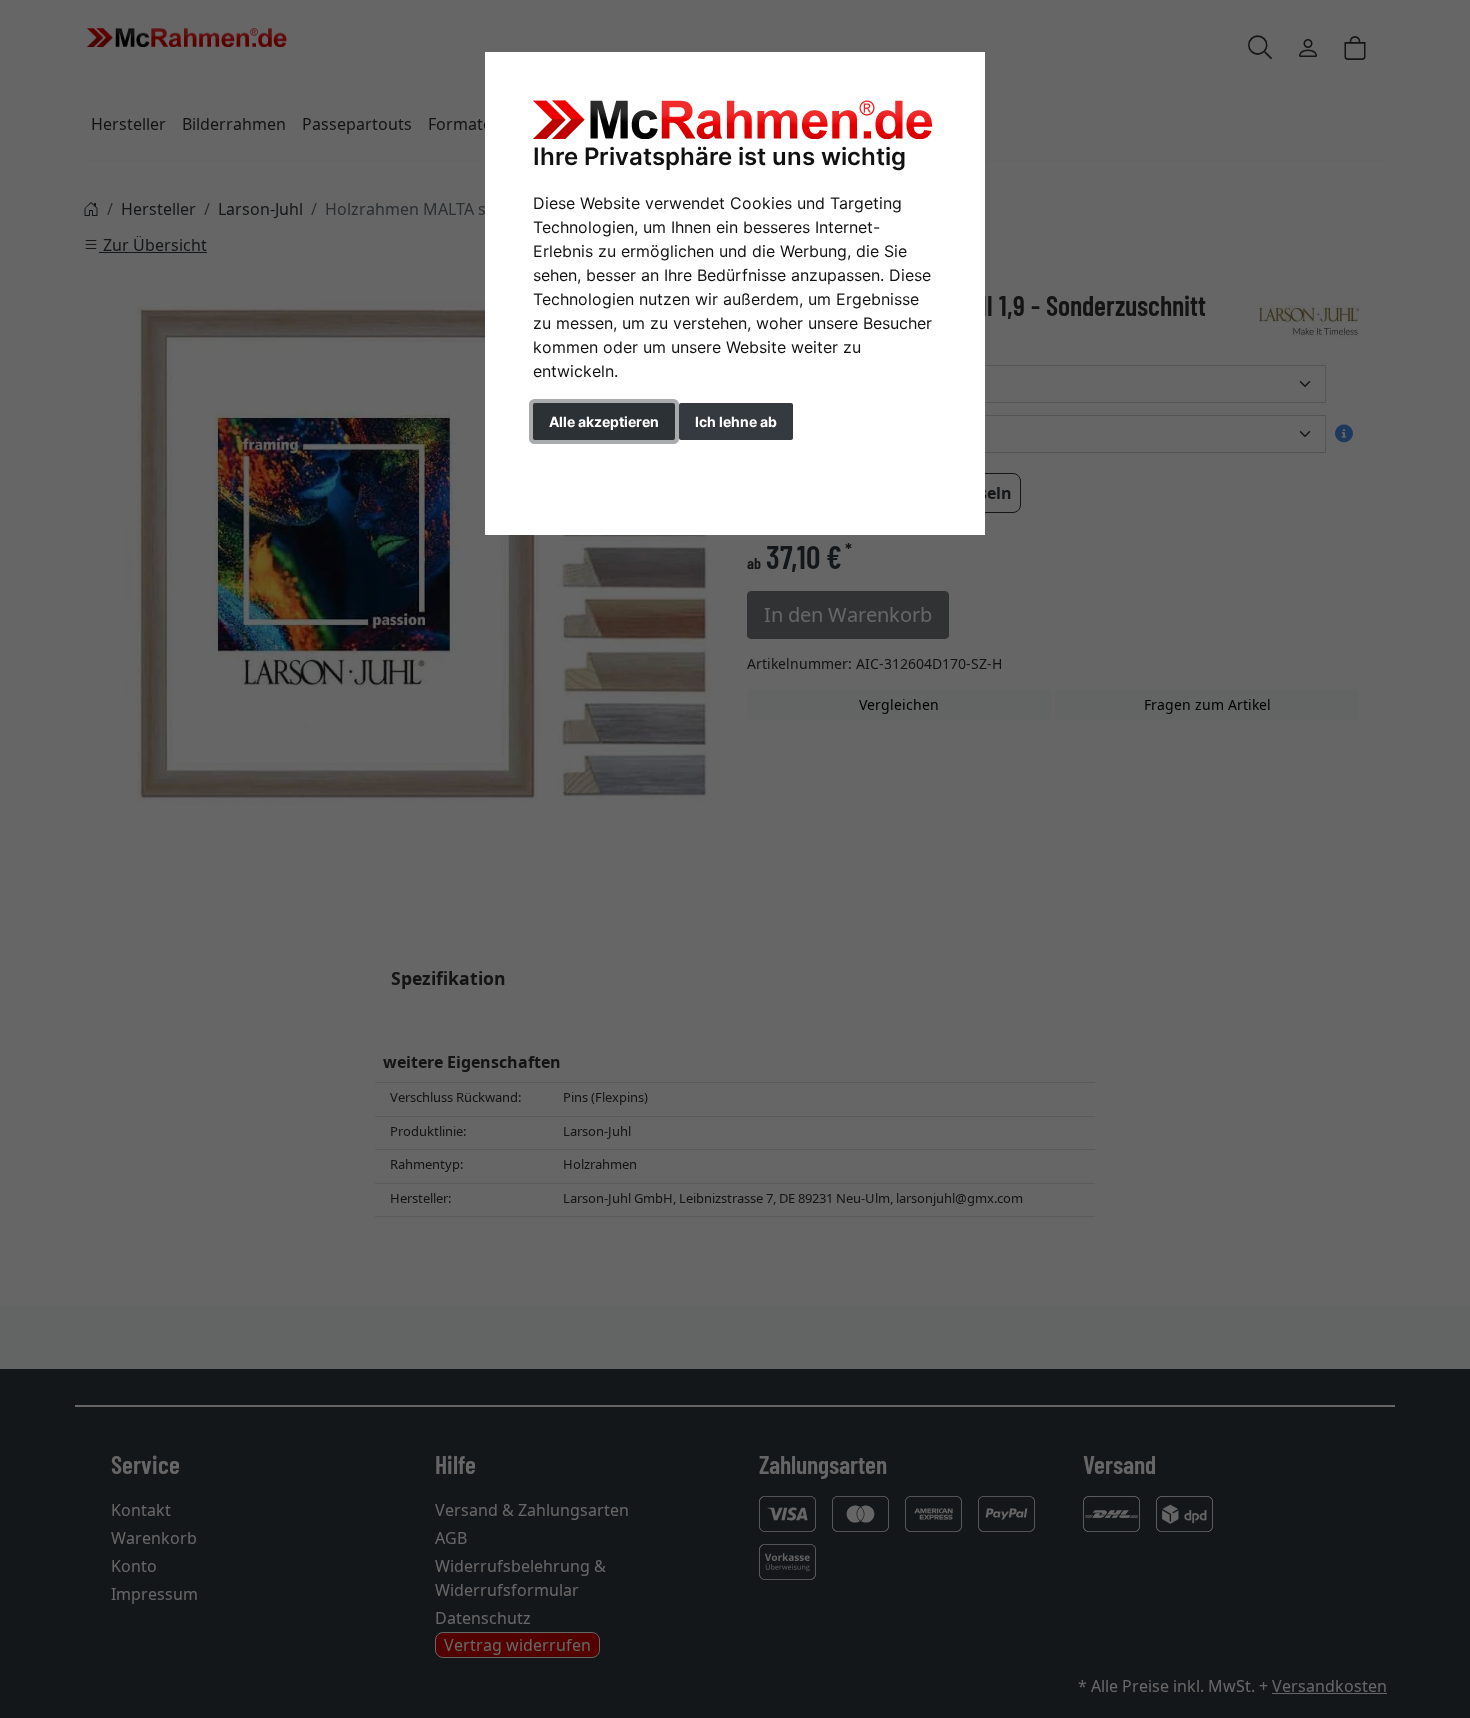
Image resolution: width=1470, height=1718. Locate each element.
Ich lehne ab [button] (736, 421)
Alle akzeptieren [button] (604, 421)
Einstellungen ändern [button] (623, 463)
